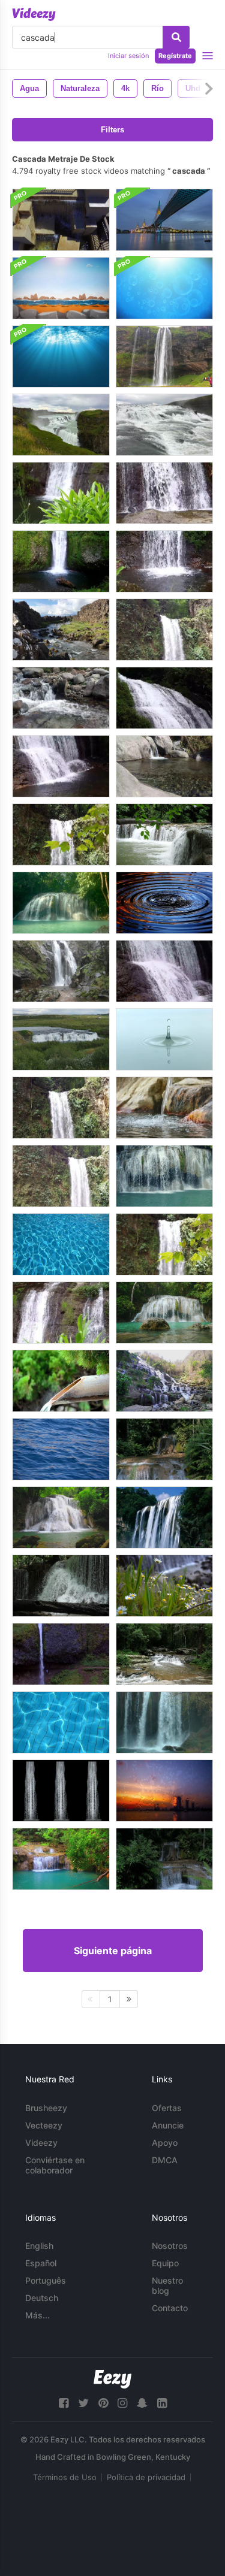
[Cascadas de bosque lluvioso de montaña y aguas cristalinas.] (164, 1449)
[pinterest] (103, 2403)
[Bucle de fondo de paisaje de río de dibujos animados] (61, 288)
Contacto (170, 2308)
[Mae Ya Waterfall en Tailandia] (164, 1381)
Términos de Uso (65, 2477)
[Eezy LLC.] (112, 2379)
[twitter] (83, 2403)
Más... (37, 2315)
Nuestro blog (167, 2285)
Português (46, 2280)
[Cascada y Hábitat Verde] (164, 1722)
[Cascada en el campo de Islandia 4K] (61, 1039)
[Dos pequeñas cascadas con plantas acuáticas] (61, 1313)
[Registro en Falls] (61, 561)
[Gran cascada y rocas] (61, 1176)
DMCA (165, 2160)
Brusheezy (46, 2108)
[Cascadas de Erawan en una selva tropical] (164, 1176)
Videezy (41, 2143)
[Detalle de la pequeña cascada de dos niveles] (164, 971)
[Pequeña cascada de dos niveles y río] (61, 766)
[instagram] (122, 2403)
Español (41, 2263)
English (39, 2246)
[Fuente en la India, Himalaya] (61, 698)
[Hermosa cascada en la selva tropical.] (164, 1654)
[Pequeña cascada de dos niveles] (164, 698)
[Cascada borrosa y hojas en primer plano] (164, 1244)
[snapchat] (142, 2403)
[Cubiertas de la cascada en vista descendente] (61, 220)
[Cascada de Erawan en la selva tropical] (61, 903)
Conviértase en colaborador (55, 2165)
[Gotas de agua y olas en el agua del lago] (164, 903)
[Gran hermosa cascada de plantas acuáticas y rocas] (61, 1108)
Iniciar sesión (128, 56)
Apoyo (165, 2143)
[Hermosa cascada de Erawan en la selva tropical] (61, 1859)
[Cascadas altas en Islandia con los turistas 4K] (164, 356)
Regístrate (175, 56)
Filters (112, 130)
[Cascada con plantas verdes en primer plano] (61, 493)
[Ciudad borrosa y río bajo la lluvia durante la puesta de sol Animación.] (164, 1791)
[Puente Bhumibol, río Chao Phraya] (164, 220)
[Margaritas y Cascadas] (164, 1586)
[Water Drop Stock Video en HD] (164, 1039)
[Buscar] (176, 37)
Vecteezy (44, 2125)
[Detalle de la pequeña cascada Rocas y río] (164, 493)
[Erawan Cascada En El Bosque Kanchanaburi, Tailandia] (164, 1313)
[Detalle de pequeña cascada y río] (164, 561)
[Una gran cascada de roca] (61, 971)
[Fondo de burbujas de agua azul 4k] (164, 288)
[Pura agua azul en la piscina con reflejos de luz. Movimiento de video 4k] (61, 1722)
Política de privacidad (146, 2477)
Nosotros (170, 2246)
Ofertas (167, 2108)
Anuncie (168, 2125)
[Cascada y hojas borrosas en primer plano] (61, 835)
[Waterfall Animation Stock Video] (164, 1517)
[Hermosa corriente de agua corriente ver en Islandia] (61, 630)
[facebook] (64, 2403)
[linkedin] (162, 2403)
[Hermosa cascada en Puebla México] (164, 630)
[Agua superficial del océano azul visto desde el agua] (61, 356)
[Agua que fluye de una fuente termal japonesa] (164, 1108)
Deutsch (42, 2298)
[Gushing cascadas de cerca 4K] (164, 425)
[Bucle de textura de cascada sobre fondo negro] (61, 1791)
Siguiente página (113, 1951)
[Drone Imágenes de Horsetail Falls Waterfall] (61, 1654)
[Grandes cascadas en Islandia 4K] (61, 425)
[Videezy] (34, 14)
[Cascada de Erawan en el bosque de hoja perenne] (61, 1517)
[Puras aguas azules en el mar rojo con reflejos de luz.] (61, 1449)
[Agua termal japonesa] (61, 1381)
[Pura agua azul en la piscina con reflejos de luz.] (61, 1244)
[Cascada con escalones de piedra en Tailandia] (164, 835)
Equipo (165, 2263)
